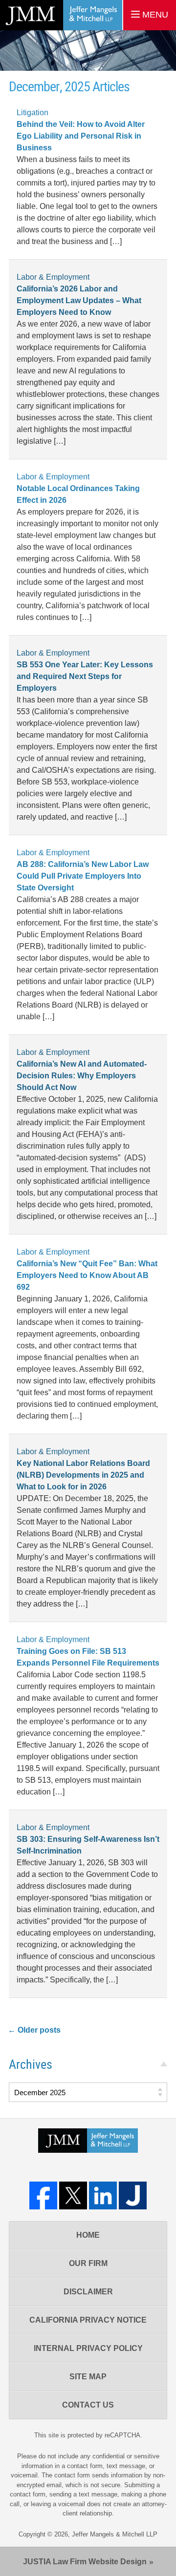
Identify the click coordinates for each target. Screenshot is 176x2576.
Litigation (33, 113)
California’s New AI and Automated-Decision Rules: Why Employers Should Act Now (82, 1076)
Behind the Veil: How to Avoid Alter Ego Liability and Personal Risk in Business (81, 136)
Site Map (88, 2377)
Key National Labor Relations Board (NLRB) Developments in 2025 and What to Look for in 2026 (83, 1475)
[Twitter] (73, 2195)
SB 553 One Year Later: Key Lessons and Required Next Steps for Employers (85, 676)
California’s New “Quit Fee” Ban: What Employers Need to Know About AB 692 (87, 1275)
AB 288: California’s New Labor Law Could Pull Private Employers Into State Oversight (83, 876)
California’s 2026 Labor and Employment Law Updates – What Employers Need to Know (79, 300)
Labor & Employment (53, 277)
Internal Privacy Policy (88, 2348)
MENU (154, 15)
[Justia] (133, 2195)
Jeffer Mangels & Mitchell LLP (115, 2534)
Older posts (34, 2030)
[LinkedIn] (103, 2195)
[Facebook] (43, 2195)
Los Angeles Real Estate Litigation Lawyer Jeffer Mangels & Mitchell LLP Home (61, 15)
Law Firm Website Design (85, 2562)
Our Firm (88, 2263)
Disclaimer (88, 2292)
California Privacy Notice (88, 2320)
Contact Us (88, 2405)
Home (88, 2235)
